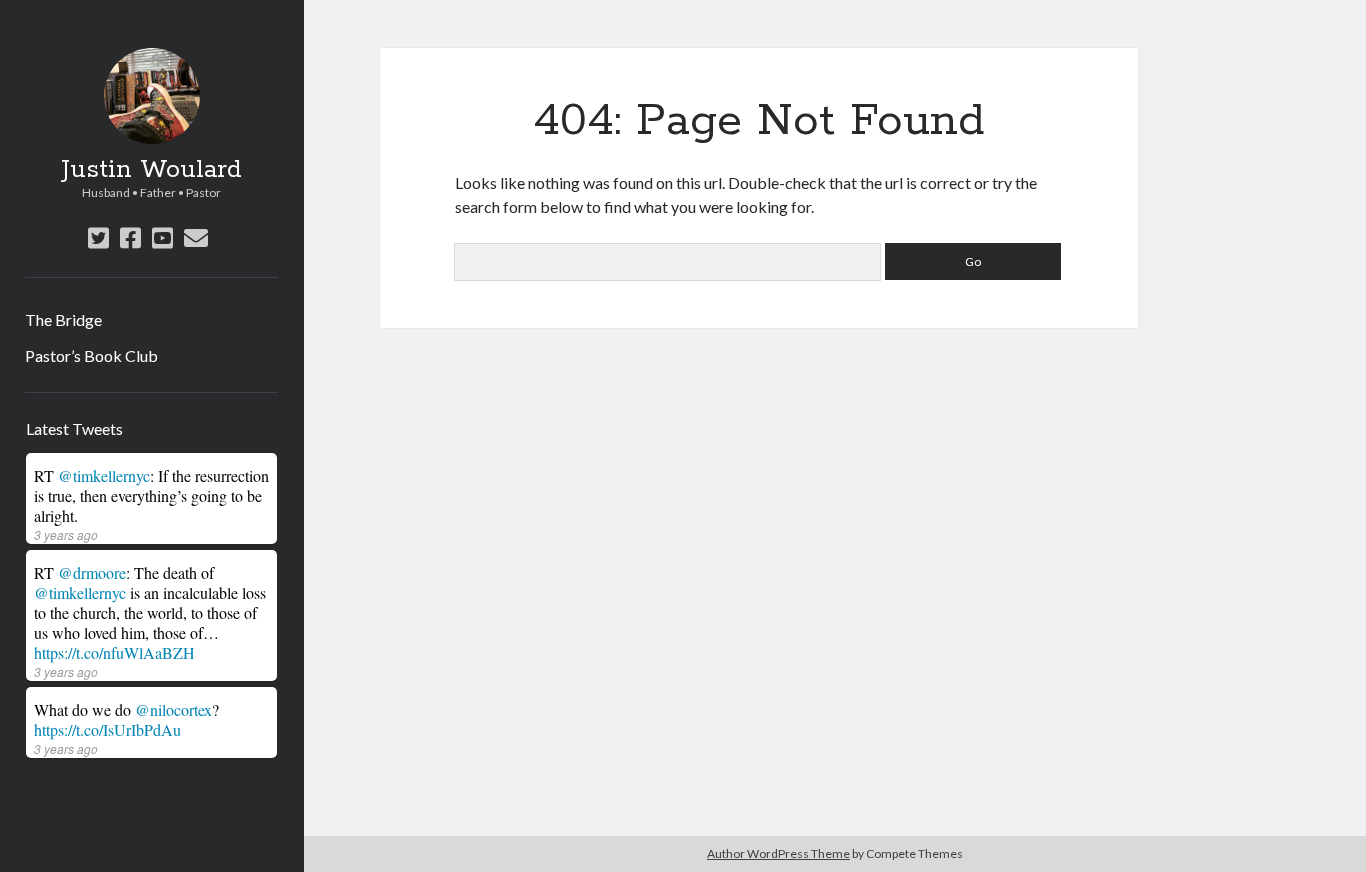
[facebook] (130, 237)
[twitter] (98, 237)
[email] (196, 237)
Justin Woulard (151, 170)
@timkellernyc (104, 475)
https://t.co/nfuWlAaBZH (114, 652)
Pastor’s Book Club (91, 355)
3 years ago (66, 534)
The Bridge (63, 319)
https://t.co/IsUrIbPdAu (107, 729)
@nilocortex (173, 709)
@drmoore (92, 572)
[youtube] (162, 237)
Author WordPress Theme (778, 853)
